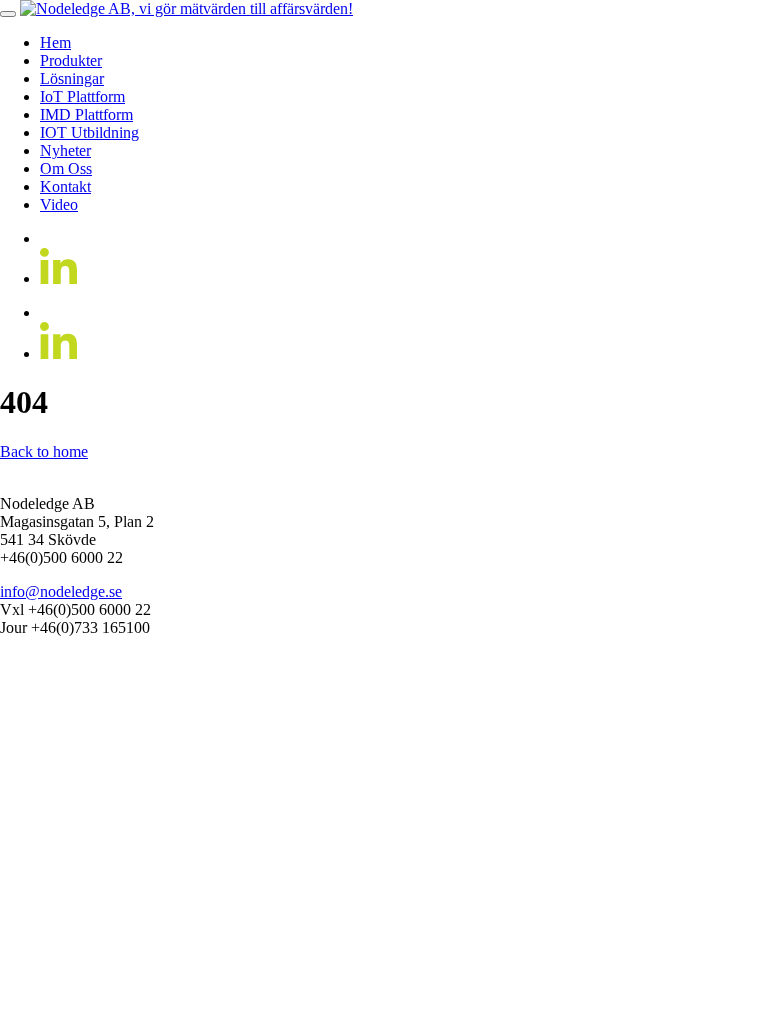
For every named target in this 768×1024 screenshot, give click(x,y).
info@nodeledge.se (61, 591)
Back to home (44, 451)
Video (59, 204)
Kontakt (65, 186)
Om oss (66, 168)
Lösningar (72, 78)
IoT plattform (82, 96)
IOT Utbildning (89, 132)
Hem (55, 42)
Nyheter (65, 150)
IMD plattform (86, 114)
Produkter (71, 60)
